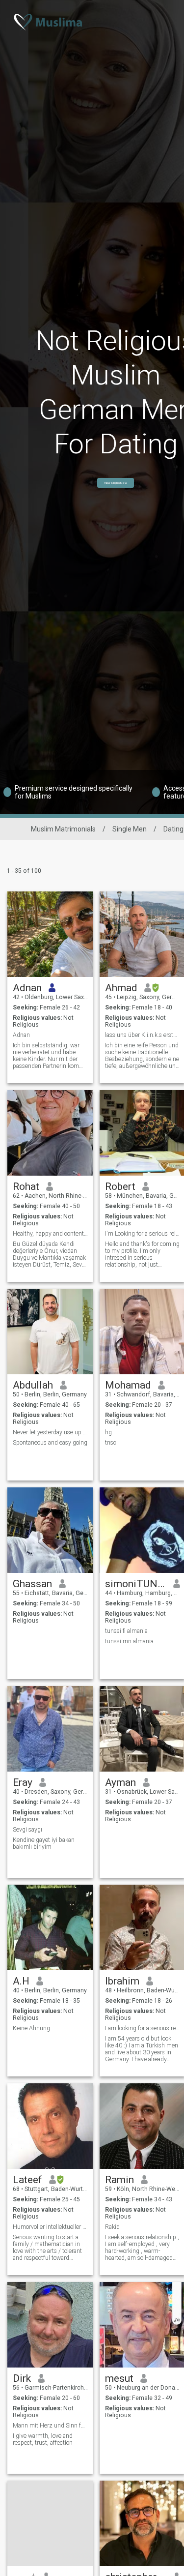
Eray (23, 1782)
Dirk (22, 2378)
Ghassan (32, 1584)
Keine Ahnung (31, 2028)
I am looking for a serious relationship (143, 2028)
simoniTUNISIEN (136, 1584)
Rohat (26, 1186)
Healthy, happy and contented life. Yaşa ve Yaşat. (50, 1234)
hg (108, 1432)
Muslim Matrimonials (63, 829)
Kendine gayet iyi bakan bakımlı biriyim (44, 1843)
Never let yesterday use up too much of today (50, 1432)
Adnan (27, 988)
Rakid (112, 2227)
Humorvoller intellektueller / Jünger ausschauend (50, 2227)
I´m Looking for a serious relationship (143, 1234)
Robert (120, 1186)
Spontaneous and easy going (50, 1443)
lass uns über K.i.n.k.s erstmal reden (143, 1035)
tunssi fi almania (126, 1631)
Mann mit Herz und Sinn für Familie (50, 2426)
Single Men (130, 829)
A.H (21, 1981)
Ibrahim (122, 1981)
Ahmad (121, 988)
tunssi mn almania (129, 1641)
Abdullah (33, 1385)
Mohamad (128, 1385)
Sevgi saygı (27, 1830)
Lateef (27, 2180)
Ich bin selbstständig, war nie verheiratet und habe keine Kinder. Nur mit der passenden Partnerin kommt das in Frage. (50, 1056)
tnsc (111, 1443)
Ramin (119, 2180)
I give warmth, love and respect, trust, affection (43, 2439)
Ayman (120, 1782)
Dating (173, 829)
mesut (119, 2378)
